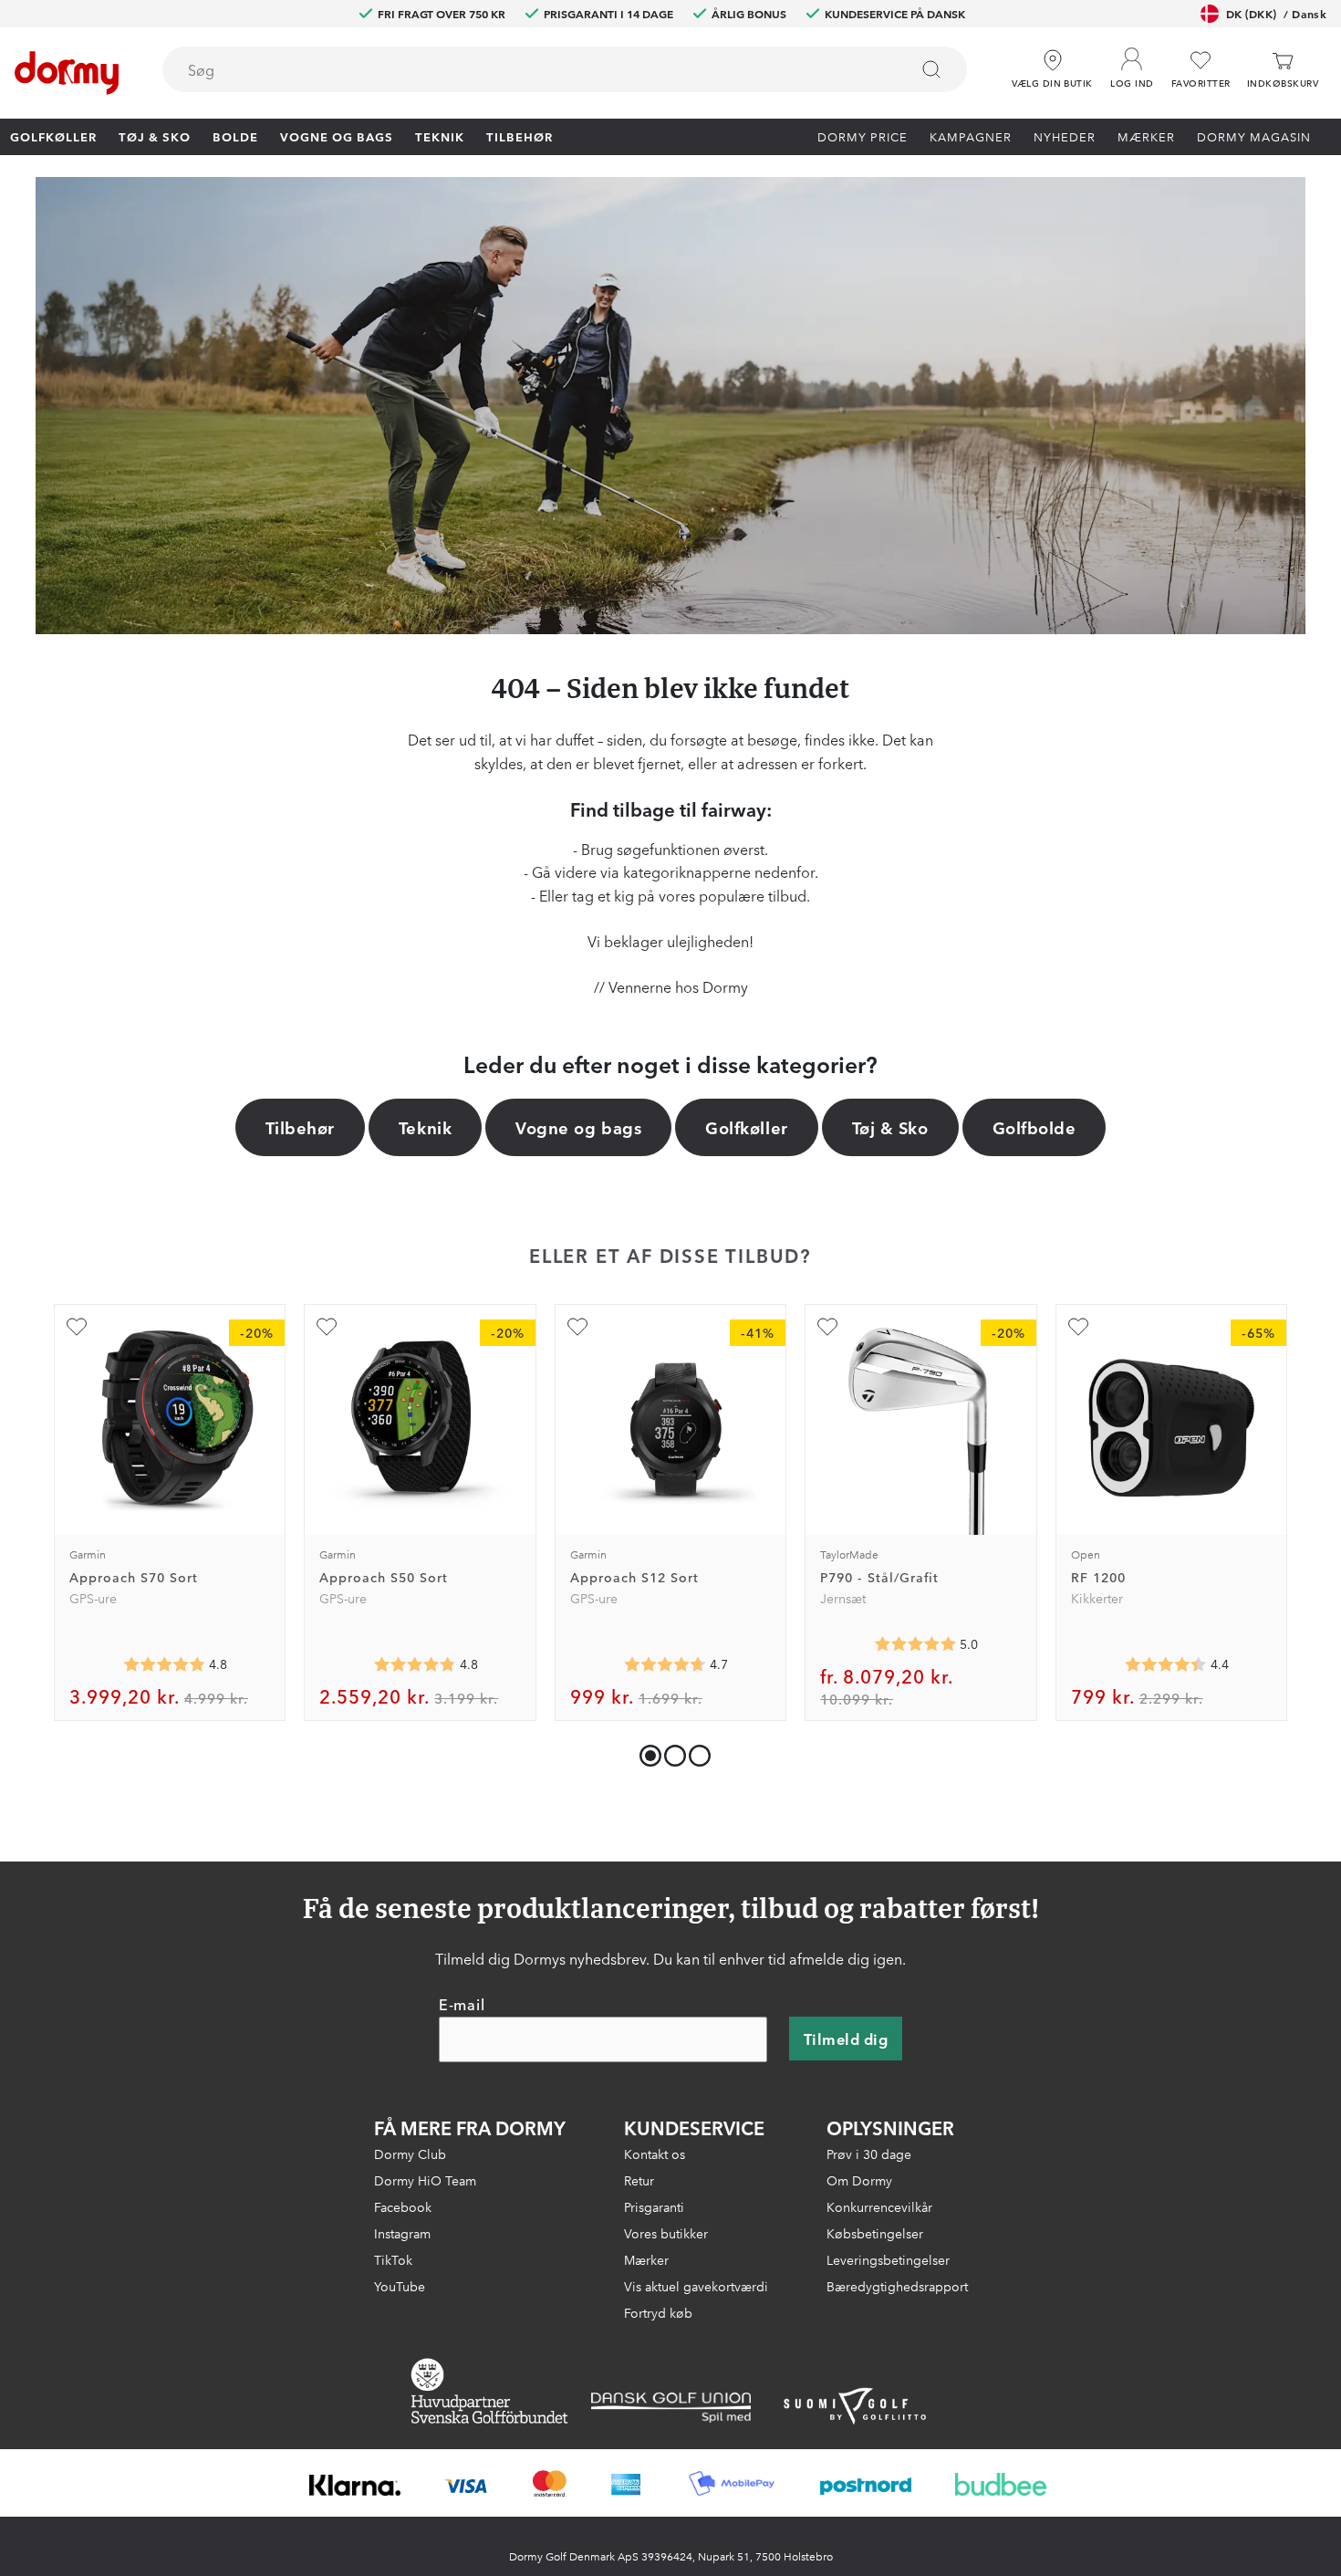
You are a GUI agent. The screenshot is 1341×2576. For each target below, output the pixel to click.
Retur (639, 2180)
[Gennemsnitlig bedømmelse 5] (915, 1644)
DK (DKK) (1276, 13)
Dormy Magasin (1254, 136)
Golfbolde (1034, 1127)
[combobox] (565, 69)
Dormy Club (410, 2154)
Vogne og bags (337, 136)
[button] (1132, 63)
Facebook (403, 2206)
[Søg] (931, 69)
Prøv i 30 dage (869, 2154)
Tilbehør (520, 136)
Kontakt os (655, 2154)
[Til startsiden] (67, 73)
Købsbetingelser (875, 2233)
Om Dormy (859, 2180)
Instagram (402, 2233)
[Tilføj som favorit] (77, 1327)
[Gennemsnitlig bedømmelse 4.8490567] (164, 1664)
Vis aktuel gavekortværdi (696, 2286)
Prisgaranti (654, 2206)
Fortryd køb (658, 2312)
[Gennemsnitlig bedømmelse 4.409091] (1166, 1664)
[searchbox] (523, 69)
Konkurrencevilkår (879, 2206)
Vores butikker (666, 2233)
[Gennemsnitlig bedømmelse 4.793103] (415, 1664)
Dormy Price (863, 136)
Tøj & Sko (155, 136)
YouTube (400, 2286)
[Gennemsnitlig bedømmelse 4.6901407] (665, 1664)
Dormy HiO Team (425, 2180)
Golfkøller (53, 136)
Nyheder (1065, 136)
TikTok (393, 2259)
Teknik (440, 136)
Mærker (1146, 136)
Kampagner (971, 136)
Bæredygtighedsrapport (897, 2286)
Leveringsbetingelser (888, 2259)
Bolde (235, 136)
